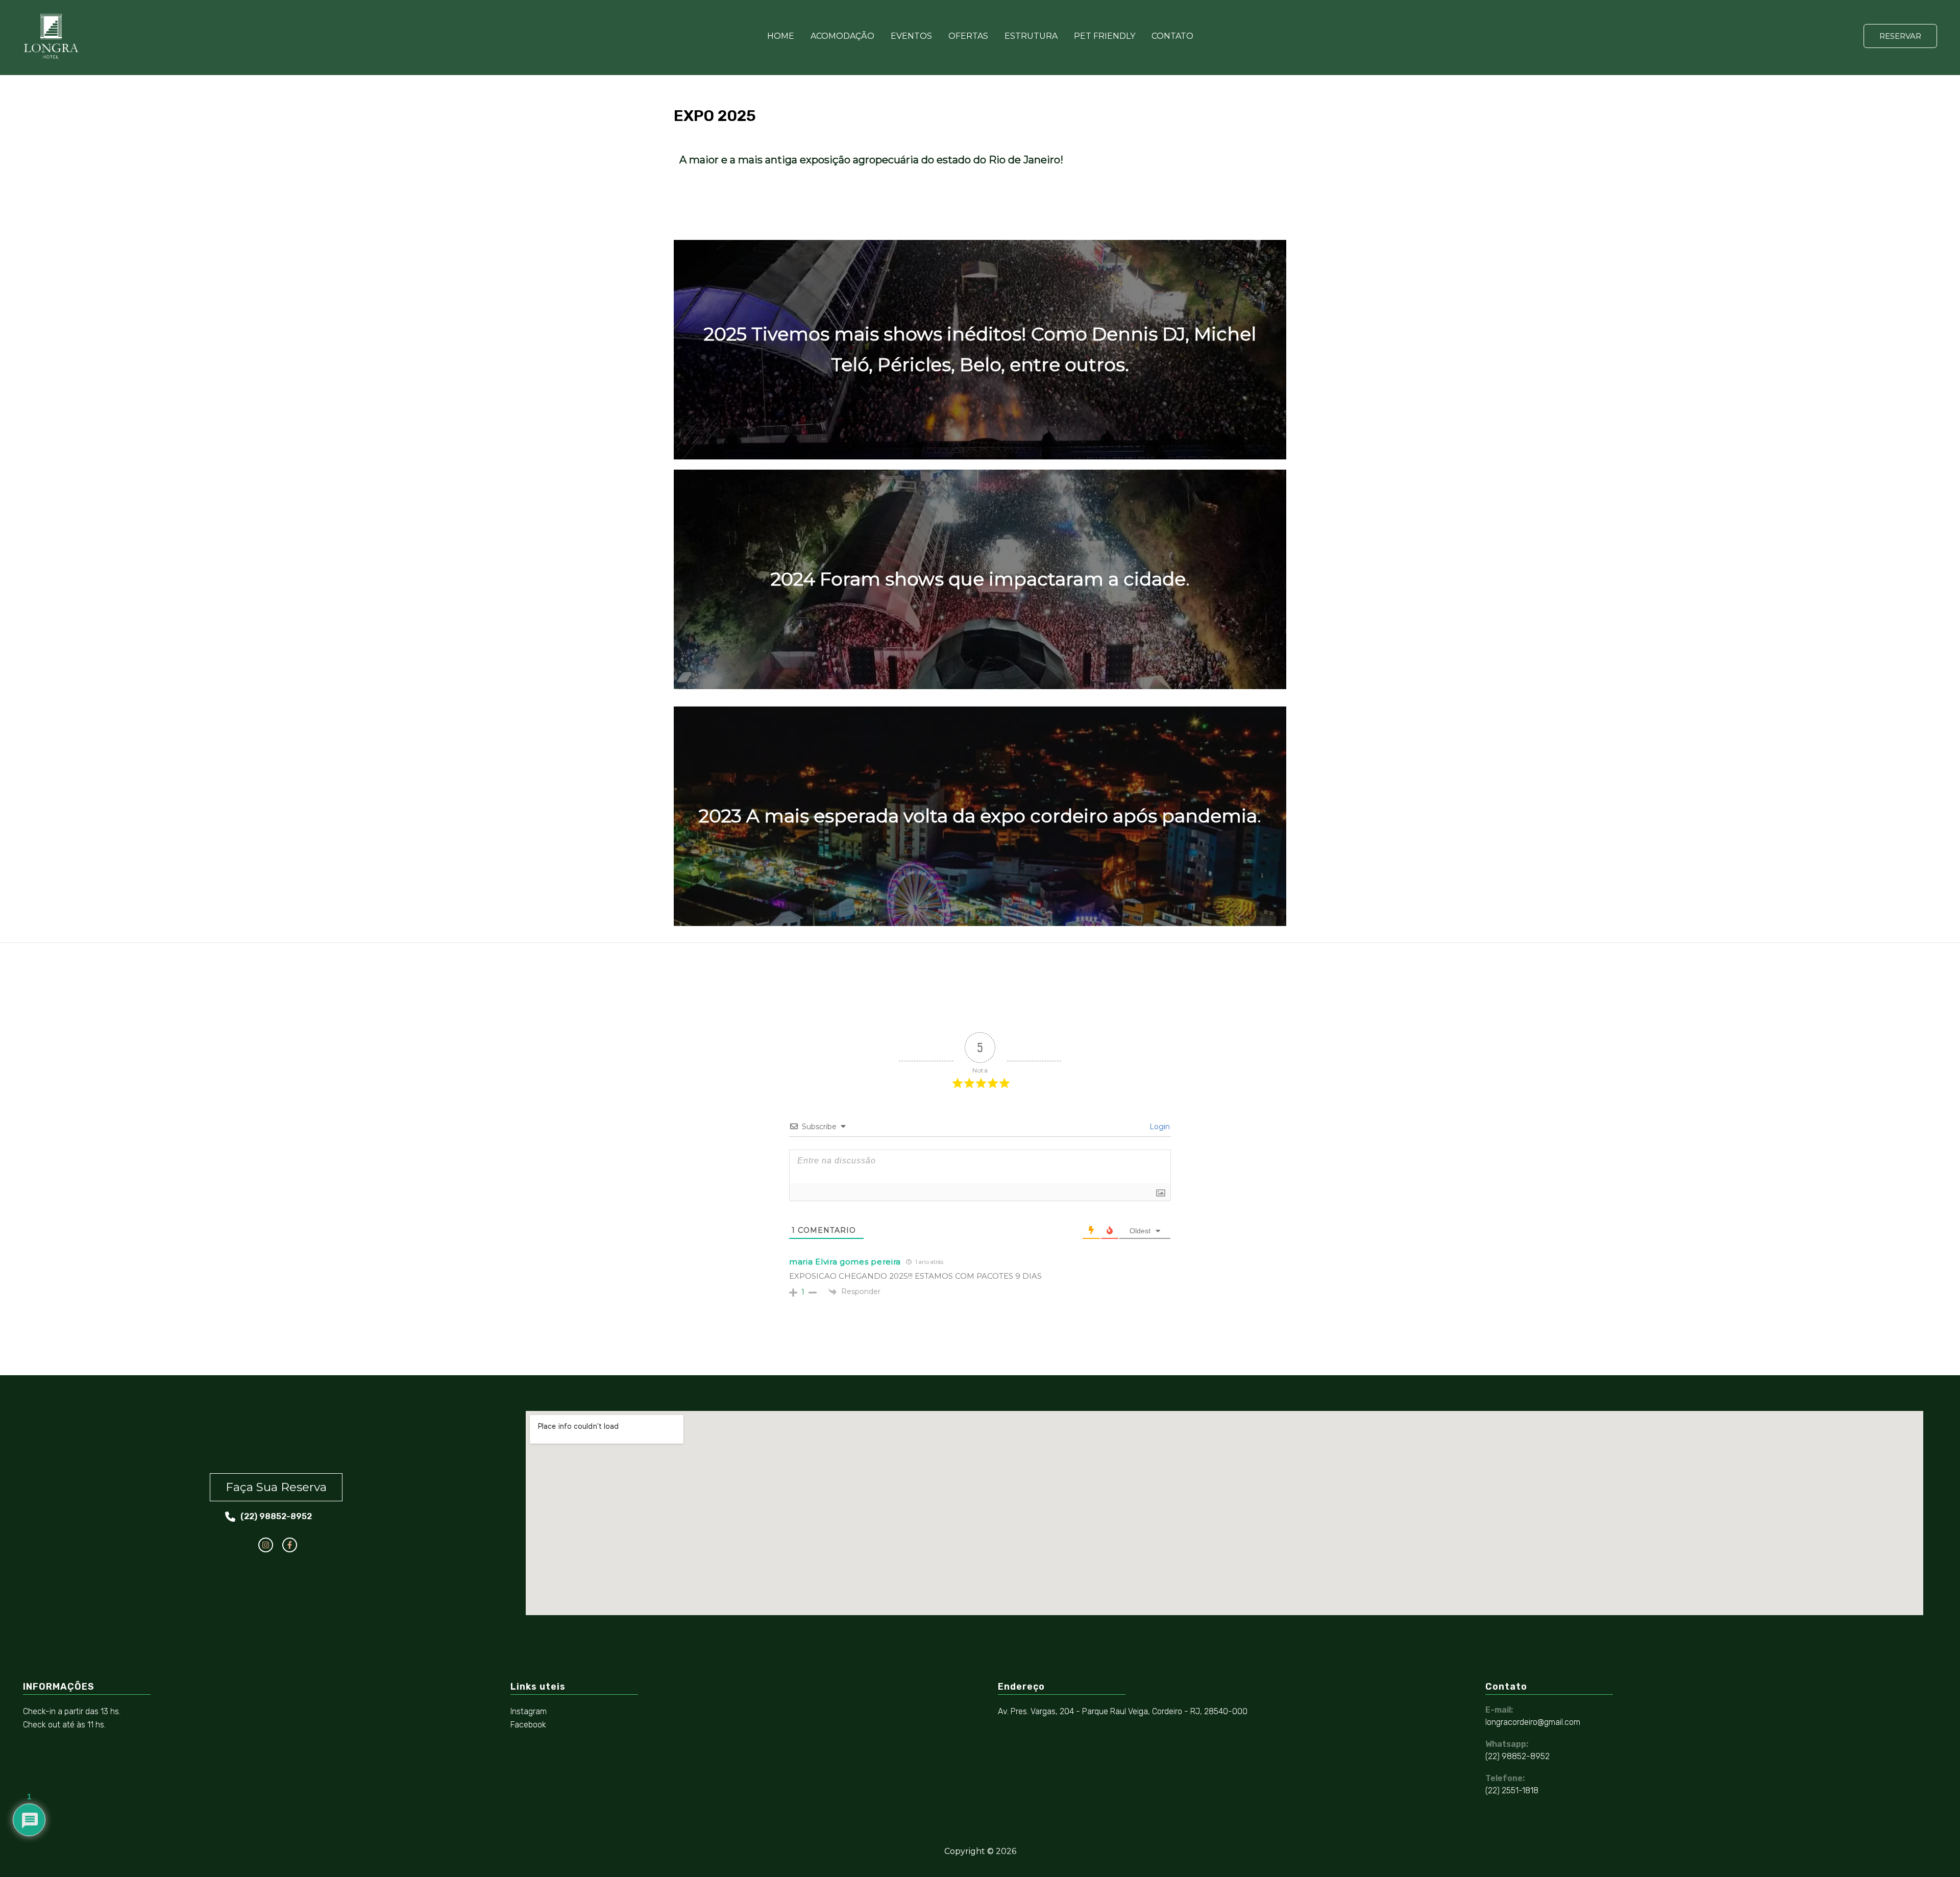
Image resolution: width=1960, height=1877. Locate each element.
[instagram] (266, 1545)
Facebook (528, 1725)
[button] (1900, 36)
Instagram (529, 1711)
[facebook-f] (290, 1545)
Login (1159, 1127)
